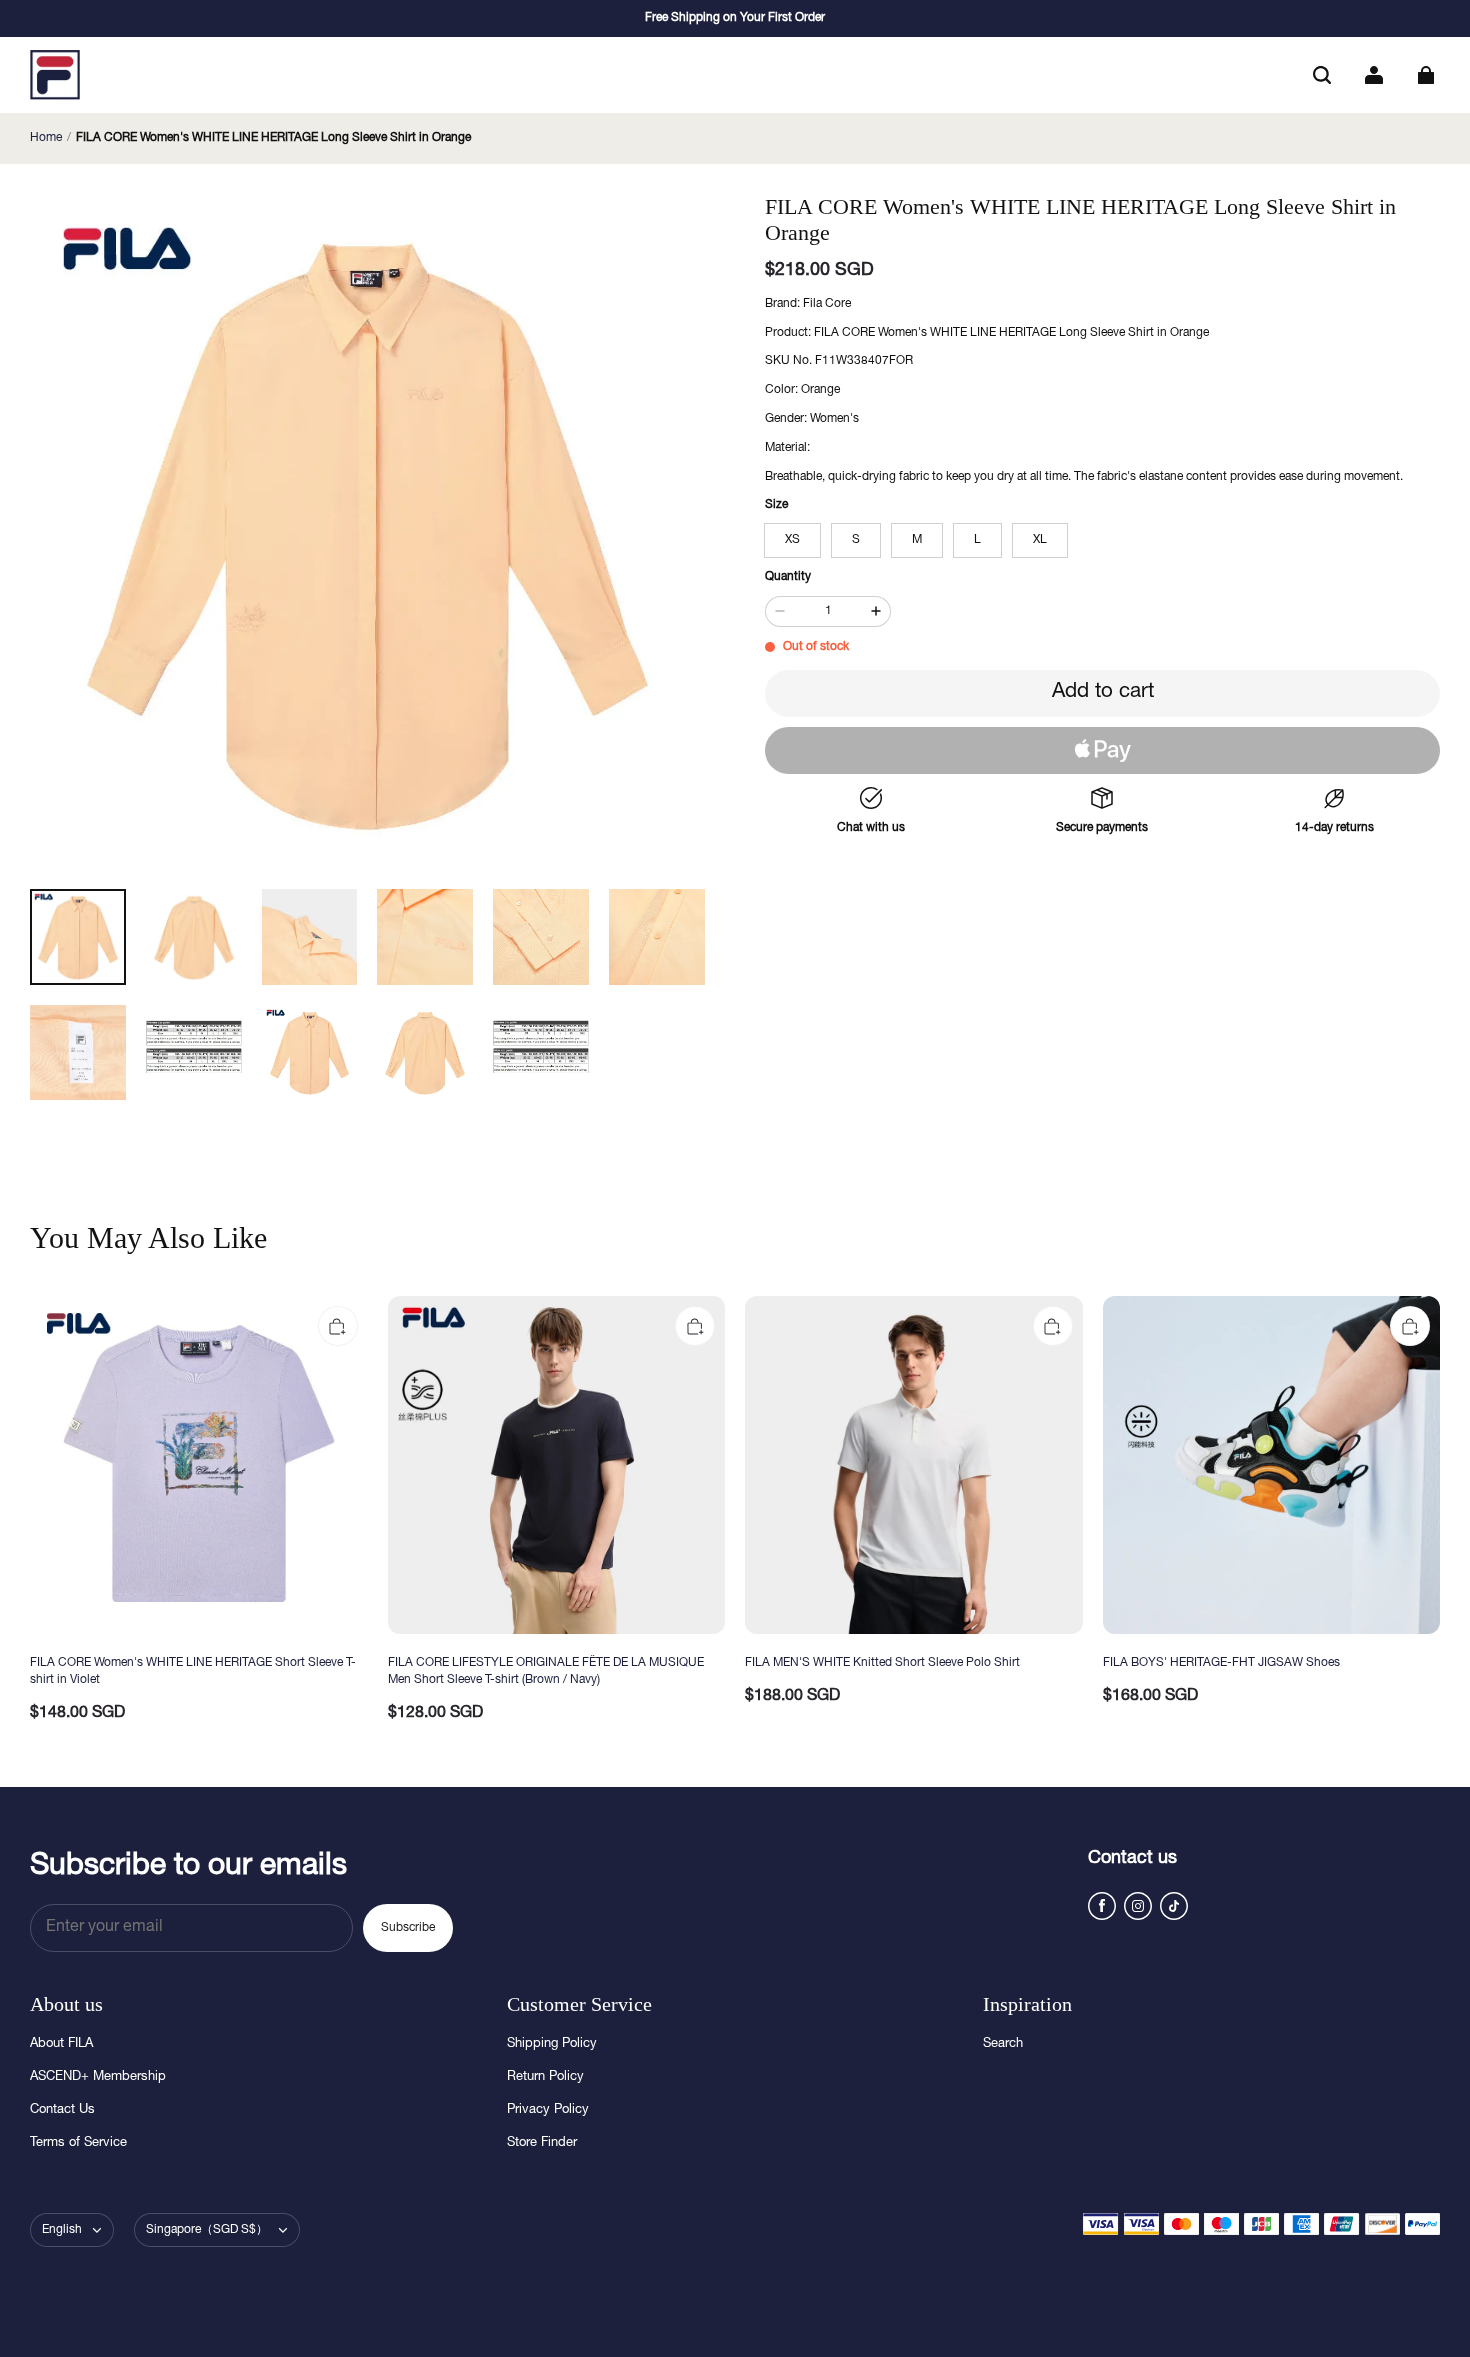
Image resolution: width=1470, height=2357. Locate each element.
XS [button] (792, 540)
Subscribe (408, 1928)
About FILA (61, 2044)
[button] (1322, 75)
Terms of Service (78, 2143)
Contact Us (62, 2110)
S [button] (856, 540)
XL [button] (1040, 540)
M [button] (917, 540)
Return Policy (545, 2077)
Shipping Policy (552, 2044)
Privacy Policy (548, 2110)
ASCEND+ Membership (98, 2077)
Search (1003, 2044)
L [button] (977, 540)
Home (46, 138)
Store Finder (542, 2143)
